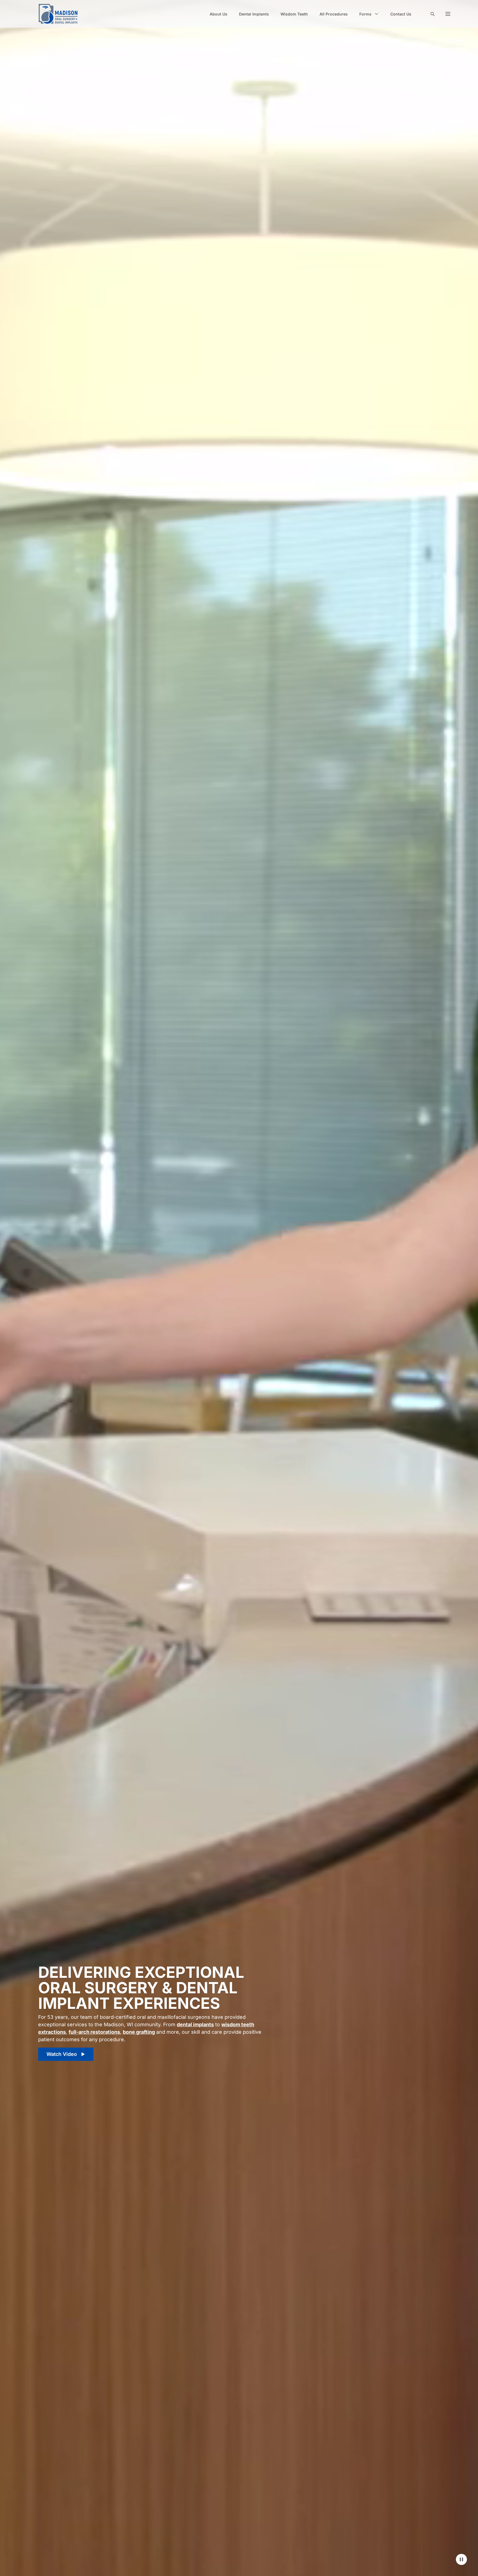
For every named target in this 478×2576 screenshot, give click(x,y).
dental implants (195, 2024)
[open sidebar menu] (448, 14)
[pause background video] (461, 2559)
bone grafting (139, 2032)
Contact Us (401, 14)
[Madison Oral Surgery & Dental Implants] (58, 14)
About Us (219, 14)
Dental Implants (254, 14)
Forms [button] (365, 14)
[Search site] (432, 14)
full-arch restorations (94, 2032)
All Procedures (334, 14)
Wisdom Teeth (294, 14)
